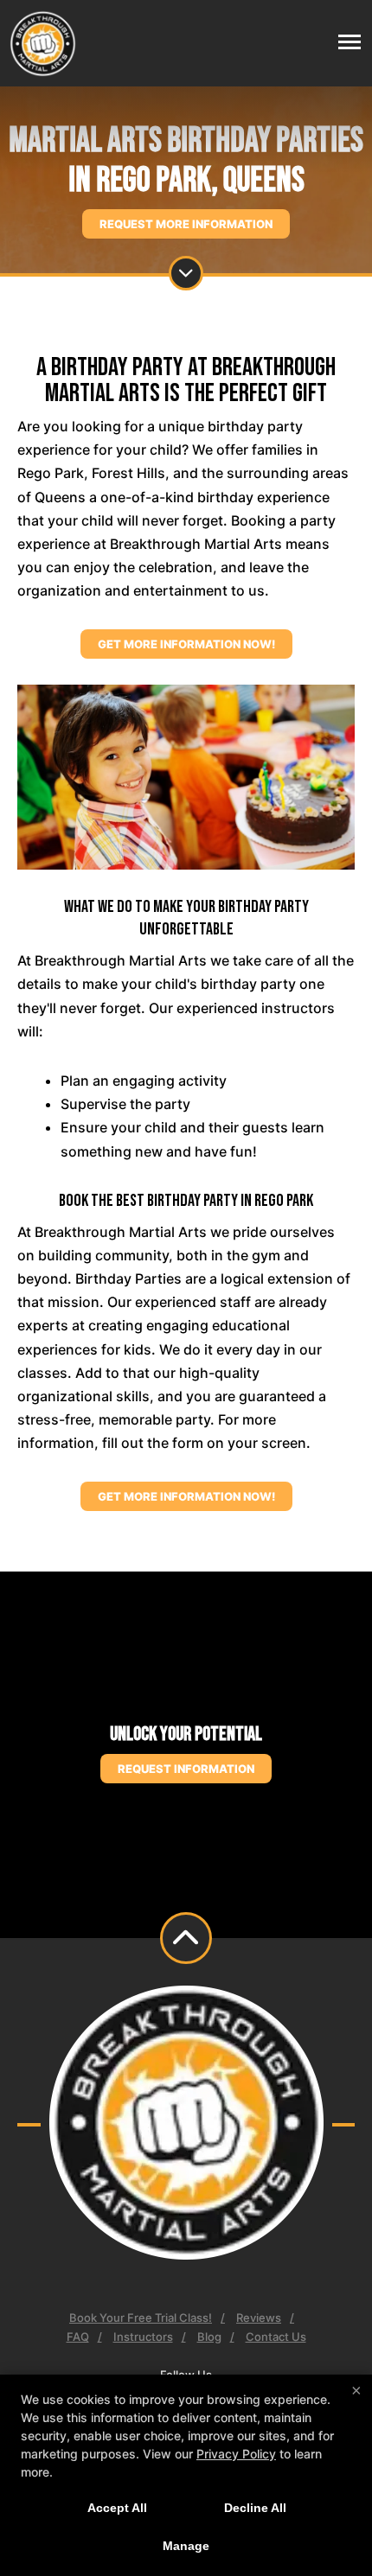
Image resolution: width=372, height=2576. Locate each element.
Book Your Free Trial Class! (141, 2318)
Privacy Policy (236, 2454)
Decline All (255, 2508)
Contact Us (276, 2337)
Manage (186, 2546)
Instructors (143, 2337)
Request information (186, 1769)
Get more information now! (186, 644)
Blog (209, 2337)
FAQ (78, 2337)
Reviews (259, 2318)
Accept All (117, 2508)
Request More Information (186, 224)
